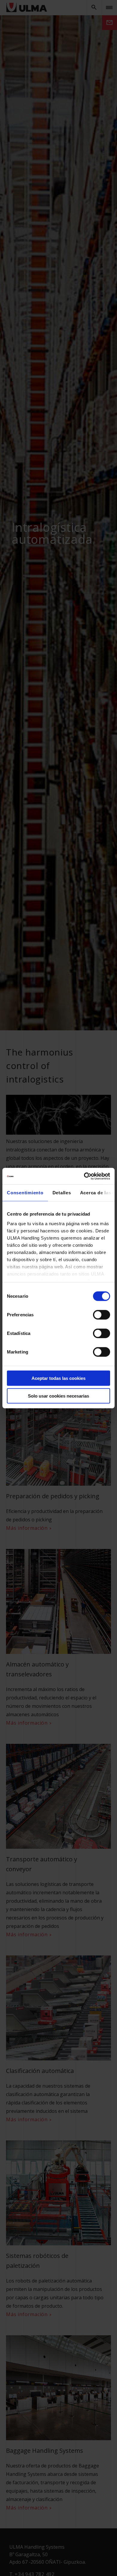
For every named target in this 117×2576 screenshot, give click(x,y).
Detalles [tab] (62, 1193)
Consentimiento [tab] (25, 1193)
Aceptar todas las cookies (58, 1378)
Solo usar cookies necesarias (58, 1396)
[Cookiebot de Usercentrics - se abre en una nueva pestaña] (84, 1176)
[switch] (102, 1315)
